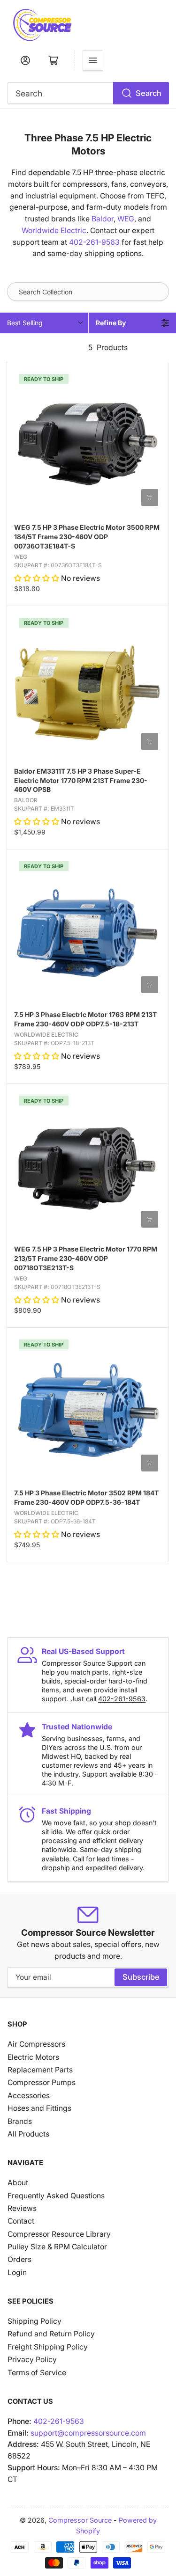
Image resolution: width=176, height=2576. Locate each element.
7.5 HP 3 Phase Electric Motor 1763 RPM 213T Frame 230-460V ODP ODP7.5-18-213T (85, 1019)
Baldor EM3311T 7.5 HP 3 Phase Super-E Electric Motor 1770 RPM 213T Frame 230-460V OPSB (81, 780)
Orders (19, 2259)
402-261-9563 (94, 242)
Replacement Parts (40, 2070)
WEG (126, 219)
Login (17, 2272)
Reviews (22, 2208)
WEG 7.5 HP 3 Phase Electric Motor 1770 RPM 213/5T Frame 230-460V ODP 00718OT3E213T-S (86, 1258)
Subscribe (141, 1977)
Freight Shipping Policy (48, 2347)
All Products (28, 2134)
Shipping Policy (34, 2321)
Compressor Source (80, 2520)
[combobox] (88, 93)
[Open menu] (93, 60)
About (18, 2183)
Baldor (103, 219)
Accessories (29, 2096)
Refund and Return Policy (51, 2334)
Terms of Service (37, 2373)
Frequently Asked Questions (56, 2196)
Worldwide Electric (54, 231)
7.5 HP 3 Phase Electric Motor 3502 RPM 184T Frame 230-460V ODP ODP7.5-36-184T (86, 1497)
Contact (21, 2221)
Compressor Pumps (42, 2082)
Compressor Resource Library (59, 2234)
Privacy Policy (32, 2360)
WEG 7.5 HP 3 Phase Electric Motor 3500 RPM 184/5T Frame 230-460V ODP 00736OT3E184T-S (87, 537)
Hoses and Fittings (39, 2108)
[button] (38, 578)
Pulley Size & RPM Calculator (57, 2247)
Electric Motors (33, 2057)
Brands (20, 2121)
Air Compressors (36, 2044)
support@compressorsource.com (88, 2433)
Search (149, 93)
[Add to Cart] (150, 498)
